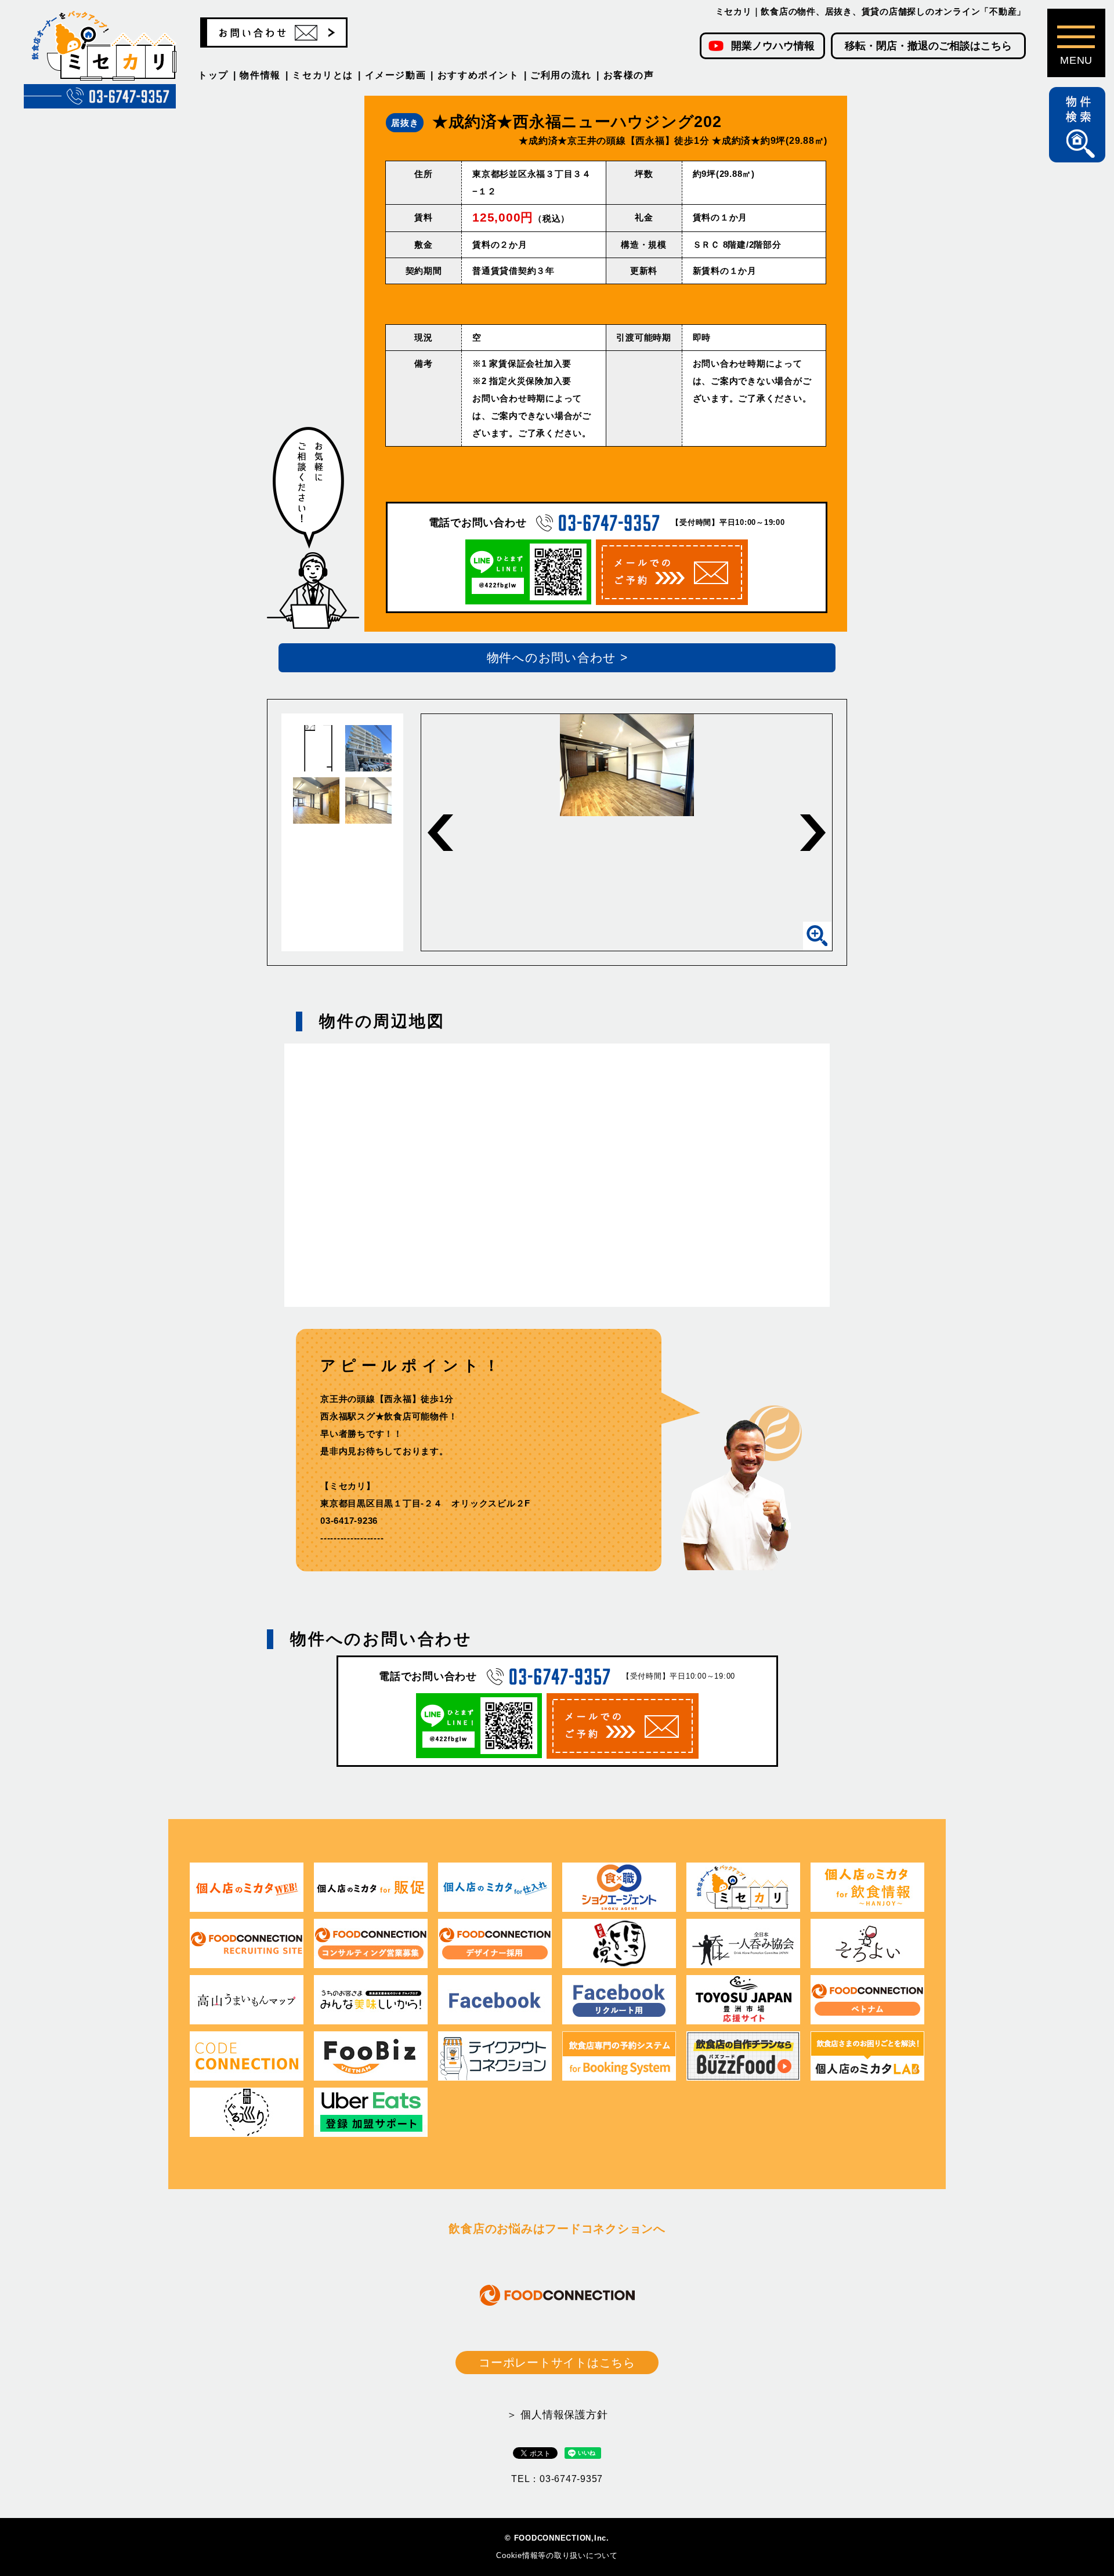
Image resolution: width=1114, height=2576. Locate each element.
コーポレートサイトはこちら (557, 2363)
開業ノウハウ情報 (773, 46)
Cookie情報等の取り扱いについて (557, 2555)
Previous (440, 833)
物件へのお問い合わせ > (557, 657)
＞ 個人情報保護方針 (557, 2415)
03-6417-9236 (349, 1521)
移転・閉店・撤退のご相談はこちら (928, 46)
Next (813, 833)
